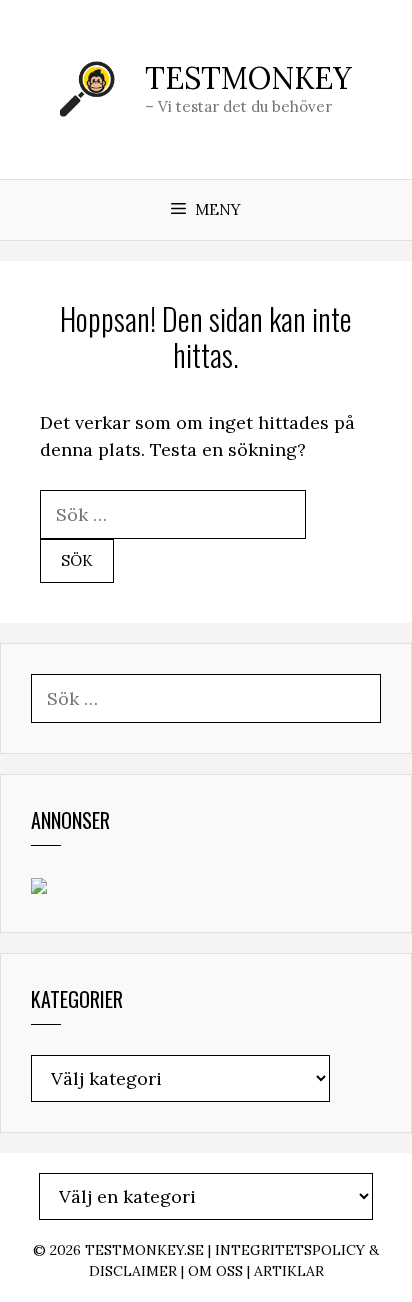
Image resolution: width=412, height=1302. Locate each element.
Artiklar (289, 1271)
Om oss (215, 1271)
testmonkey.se (144, 1250)
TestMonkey (248, 78)
